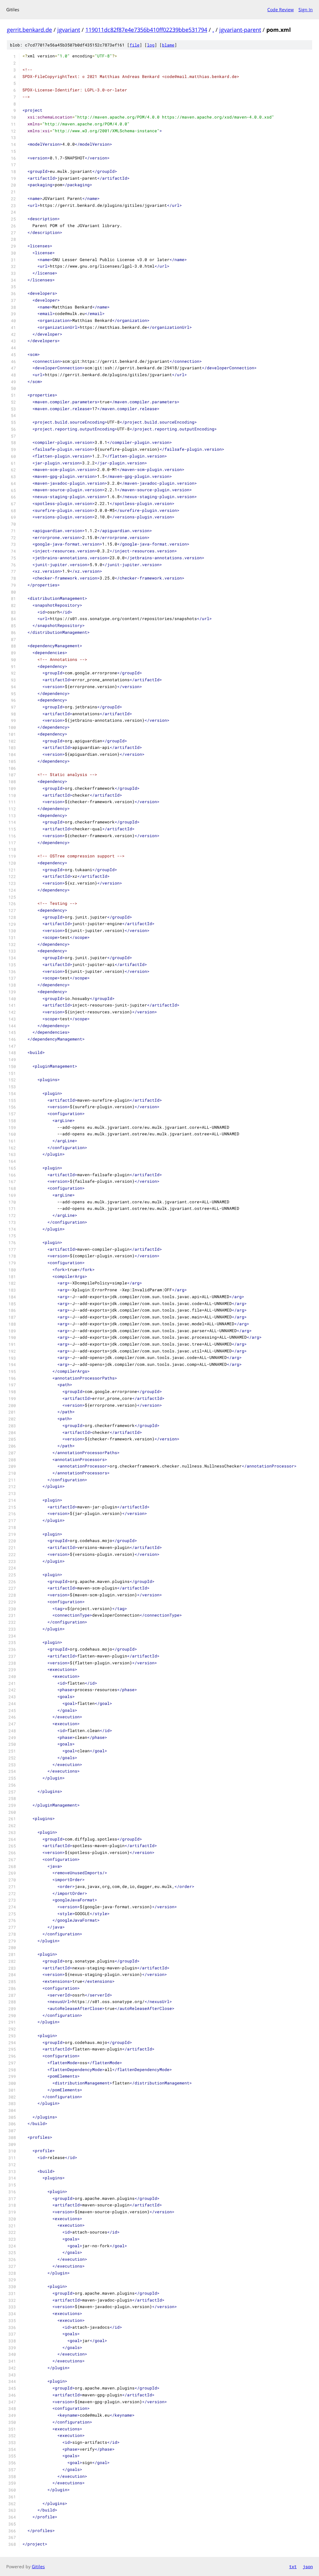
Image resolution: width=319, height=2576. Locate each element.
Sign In (306, 10)
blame (168, 45)
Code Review (281, 10)
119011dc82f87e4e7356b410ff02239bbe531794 (146, 30)
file (135, 45)
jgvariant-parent (240, 30)
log (151, 45)
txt (293, 2566)
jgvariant (69, 30)
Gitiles (38, 2566)
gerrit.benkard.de (29, 30)
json (308, 2566)
